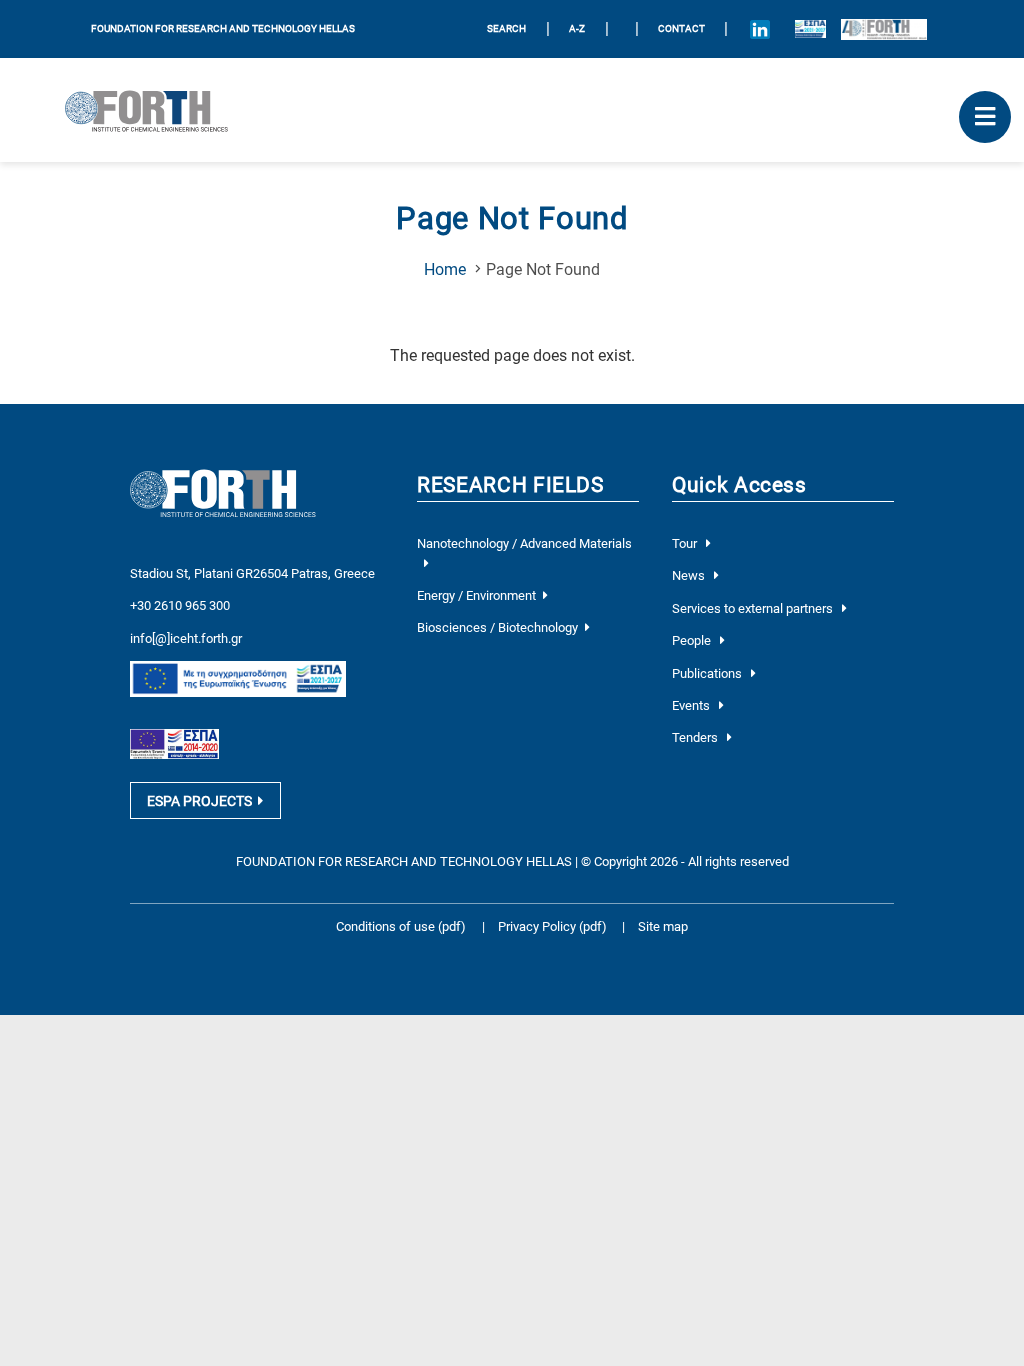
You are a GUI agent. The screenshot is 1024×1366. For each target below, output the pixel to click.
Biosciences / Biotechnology (497, 627)
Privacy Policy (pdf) (554, 926)
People (693, 640)
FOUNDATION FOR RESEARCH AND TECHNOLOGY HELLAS (223, 28)
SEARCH (506, 28)
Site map (663, 926)
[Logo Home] (154, 110)
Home (445, 270)
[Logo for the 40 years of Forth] (884, 29)
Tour (686, 543)
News (690, 575)
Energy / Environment (476, 595)
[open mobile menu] (985, 117)
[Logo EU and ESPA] (810, 29)
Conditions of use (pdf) (401, 926)
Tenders (696, 737)
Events (692, 705)
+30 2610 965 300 (180, 605)
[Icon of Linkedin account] (760, 29)
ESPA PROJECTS (199, 801)
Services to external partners (754, 608)
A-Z (577, 28)
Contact (681, 28)
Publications (708, 673)
